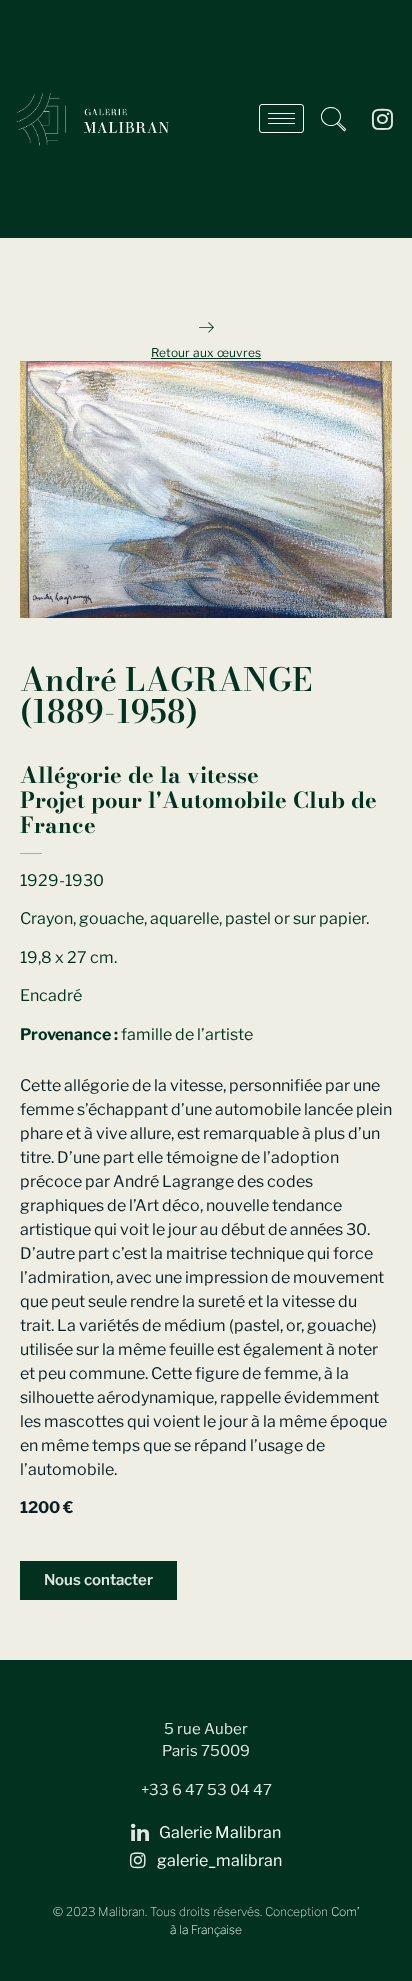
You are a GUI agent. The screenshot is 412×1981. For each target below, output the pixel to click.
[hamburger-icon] (281, 118)
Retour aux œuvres (206, 352)
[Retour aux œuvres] (206, 327)
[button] (333, 119)
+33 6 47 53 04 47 (206, 1790)
